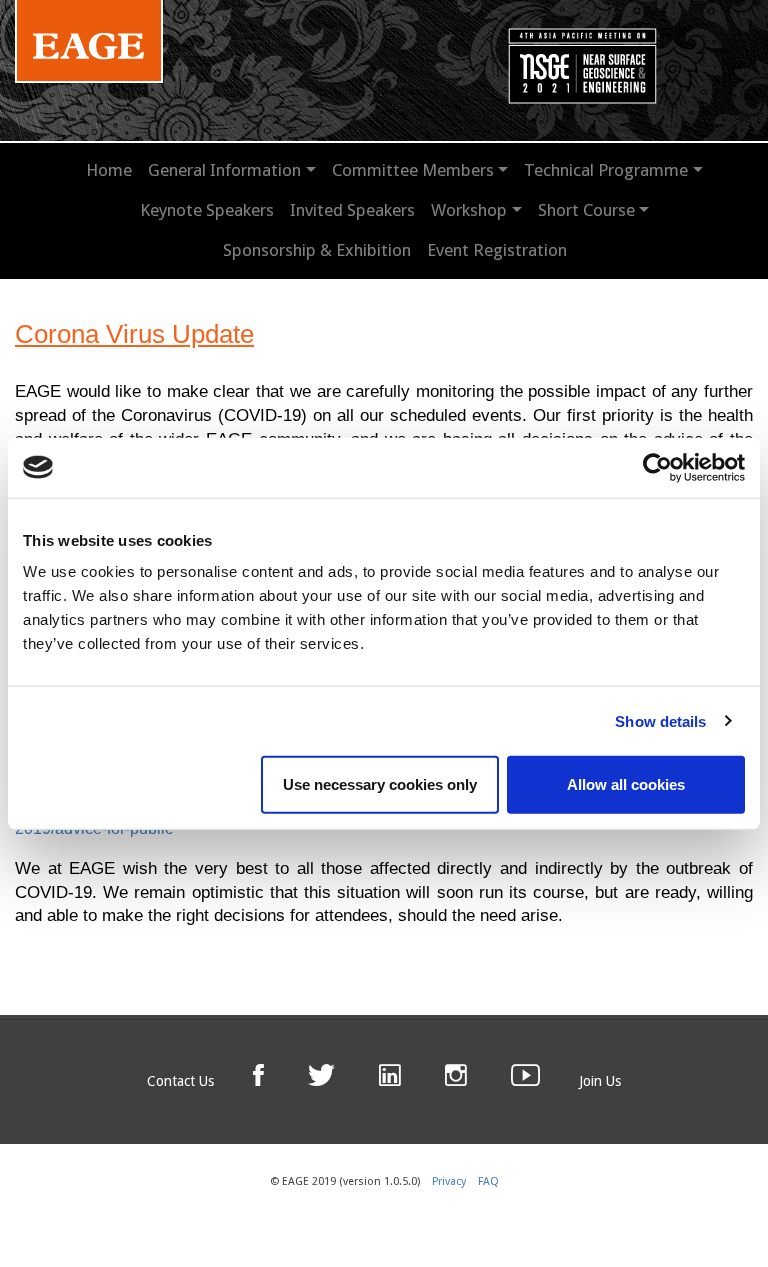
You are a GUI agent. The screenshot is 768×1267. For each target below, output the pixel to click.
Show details (660, 720)
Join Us (600, 1081)
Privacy (449, 1181)
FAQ (488, 1181)
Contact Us (180, 1081)
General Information (224, 170)
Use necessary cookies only (380, 784)
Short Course (586, 210)
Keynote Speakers (207, 210)
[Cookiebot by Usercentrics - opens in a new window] (657, 467)
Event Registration (497, 250)
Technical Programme (606, 170)
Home (109, 170)
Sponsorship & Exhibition (317, 250)
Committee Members (413, 170)
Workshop (469, 210)
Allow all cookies (626, 784)
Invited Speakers (352, 210)
